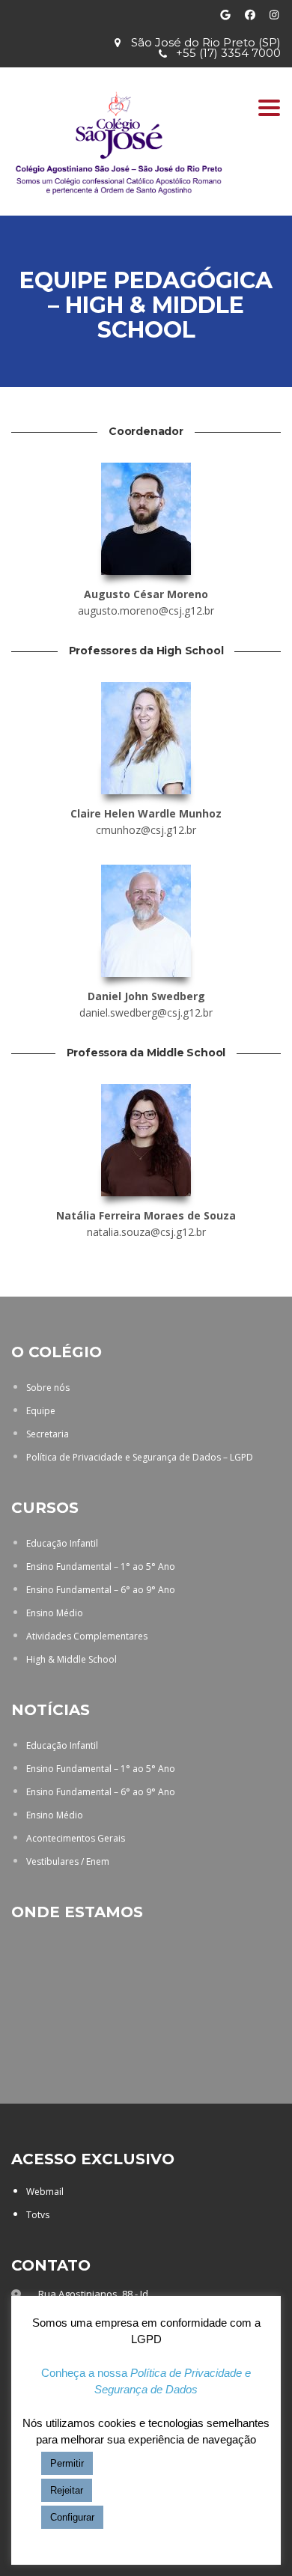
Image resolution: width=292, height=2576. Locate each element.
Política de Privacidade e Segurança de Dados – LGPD (140, 1457)
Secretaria (48, 1434)
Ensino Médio (55, 1613)
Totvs (38, 2215)
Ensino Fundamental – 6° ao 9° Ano (101, 1590)
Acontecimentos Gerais (76, 1838)
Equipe (41, 1411)
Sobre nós (48, 1388)
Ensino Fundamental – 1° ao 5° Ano (101, 1566)
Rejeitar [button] (67, 2490)
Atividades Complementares (87, 1636)
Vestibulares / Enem (68, 1861)
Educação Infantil (62, 1543)
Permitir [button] (67, 2463)
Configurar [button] (72, 2517)
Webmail (45, 2192)
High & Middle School (72, 1659)
